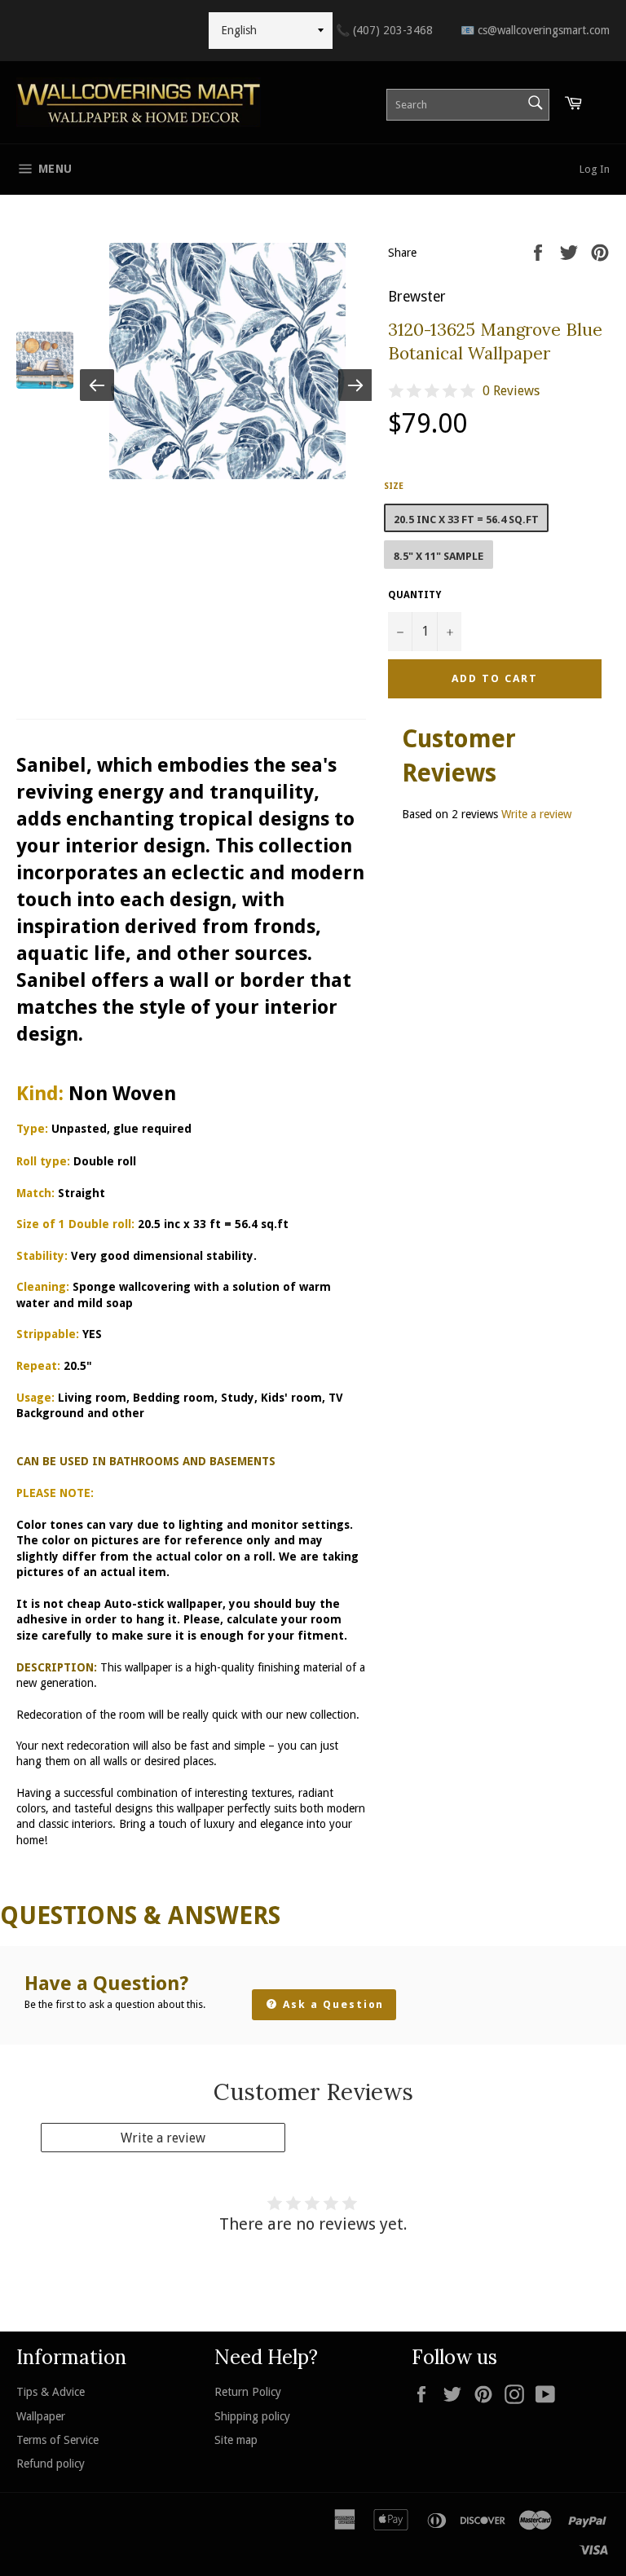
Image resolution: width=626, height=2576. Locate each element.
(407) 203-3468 (384, 30)
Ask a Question (331, 2004)
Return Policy (248, 2392)
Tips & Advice (51, 2392)
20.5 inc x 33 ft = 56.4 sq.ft (466, 520)
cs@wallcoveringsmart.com (535, 30)
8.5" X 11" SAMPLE (439, 556)
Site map (236, 2440)
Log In (595, 169)
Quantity (414, 595)
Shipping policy (252, 2416)
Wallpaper (41, 2416)
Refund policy (51, 2464)
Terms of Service (57, 2440)
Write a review (536, 814)
